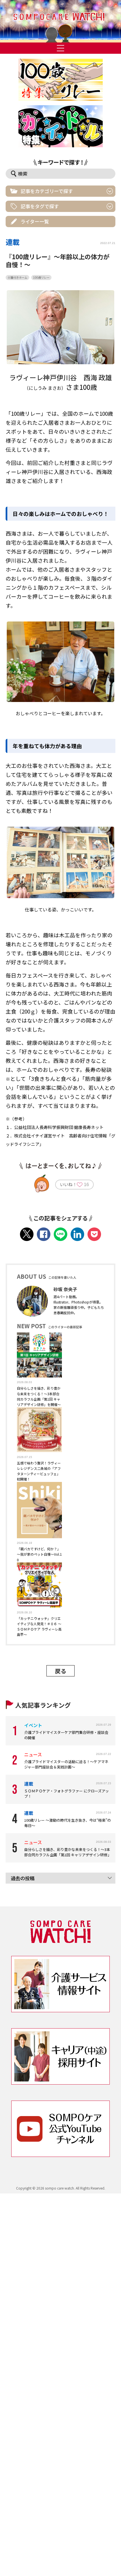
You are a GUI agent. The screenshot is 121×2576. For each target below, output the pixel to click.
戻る (60, 1671)
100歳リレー (41, 277)
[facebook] (44, 1234)
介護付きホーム (17, 277)
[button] (60, 21)
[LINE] (60, 1234)
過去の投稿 (23, 1878)
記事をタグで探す (40, 206)
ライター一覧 (35, 221)
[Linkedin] (77, 1234)
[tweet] (27, 1234)
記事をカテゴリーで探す (47, 191)
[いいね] (80, 1186)
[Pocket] (94, 1234)
